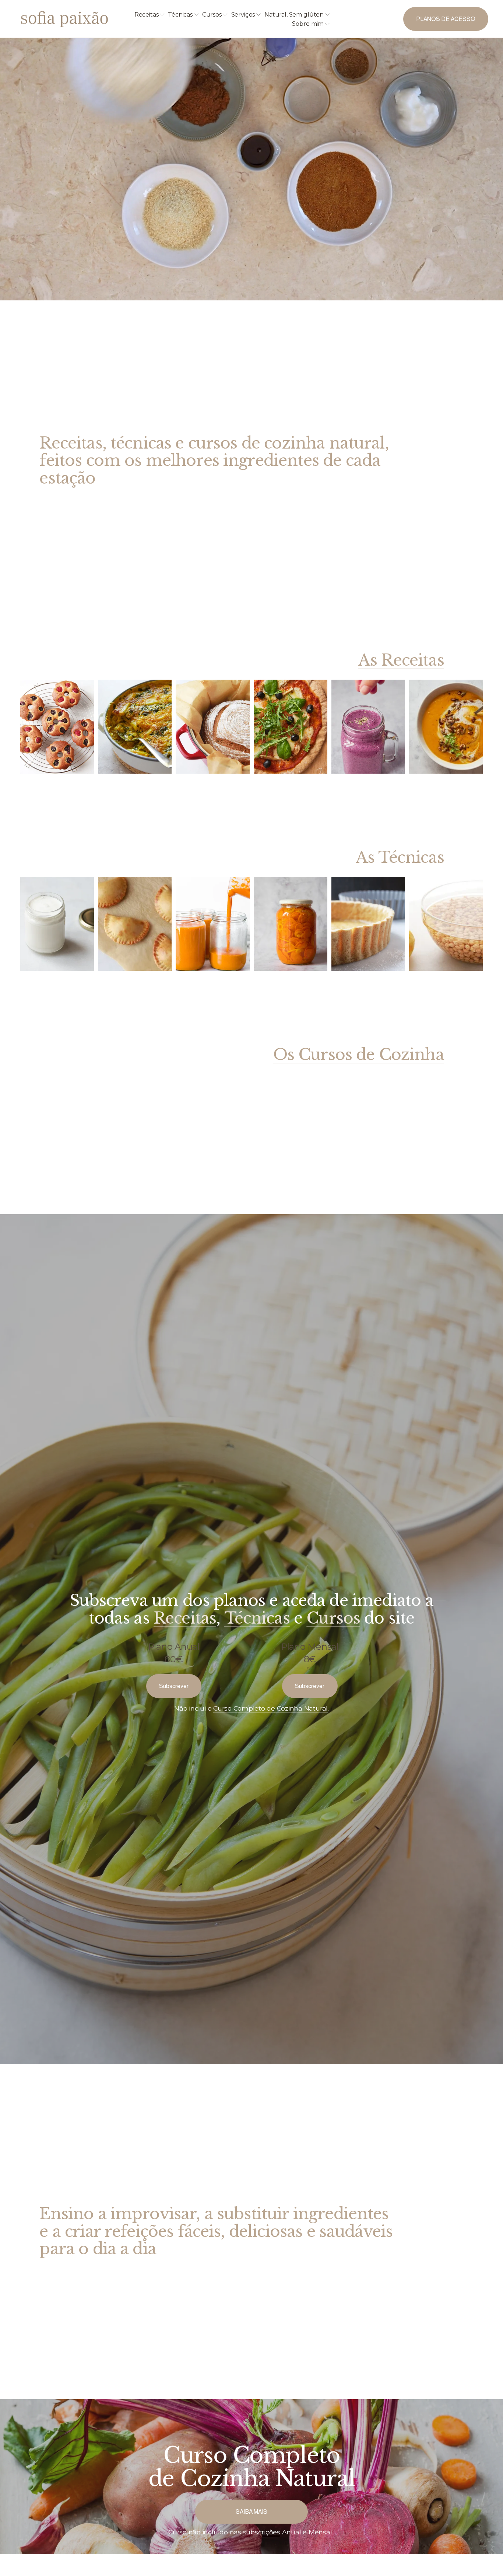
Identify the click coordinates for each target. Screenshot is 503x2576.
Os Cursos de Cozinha (359, 1055)
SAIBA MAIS (251, 2512)
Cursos (333, 1618)
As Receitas (401, 660)
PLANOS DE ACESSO (446, 19)
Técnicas (257, 1618)
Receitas (185, 1618)
